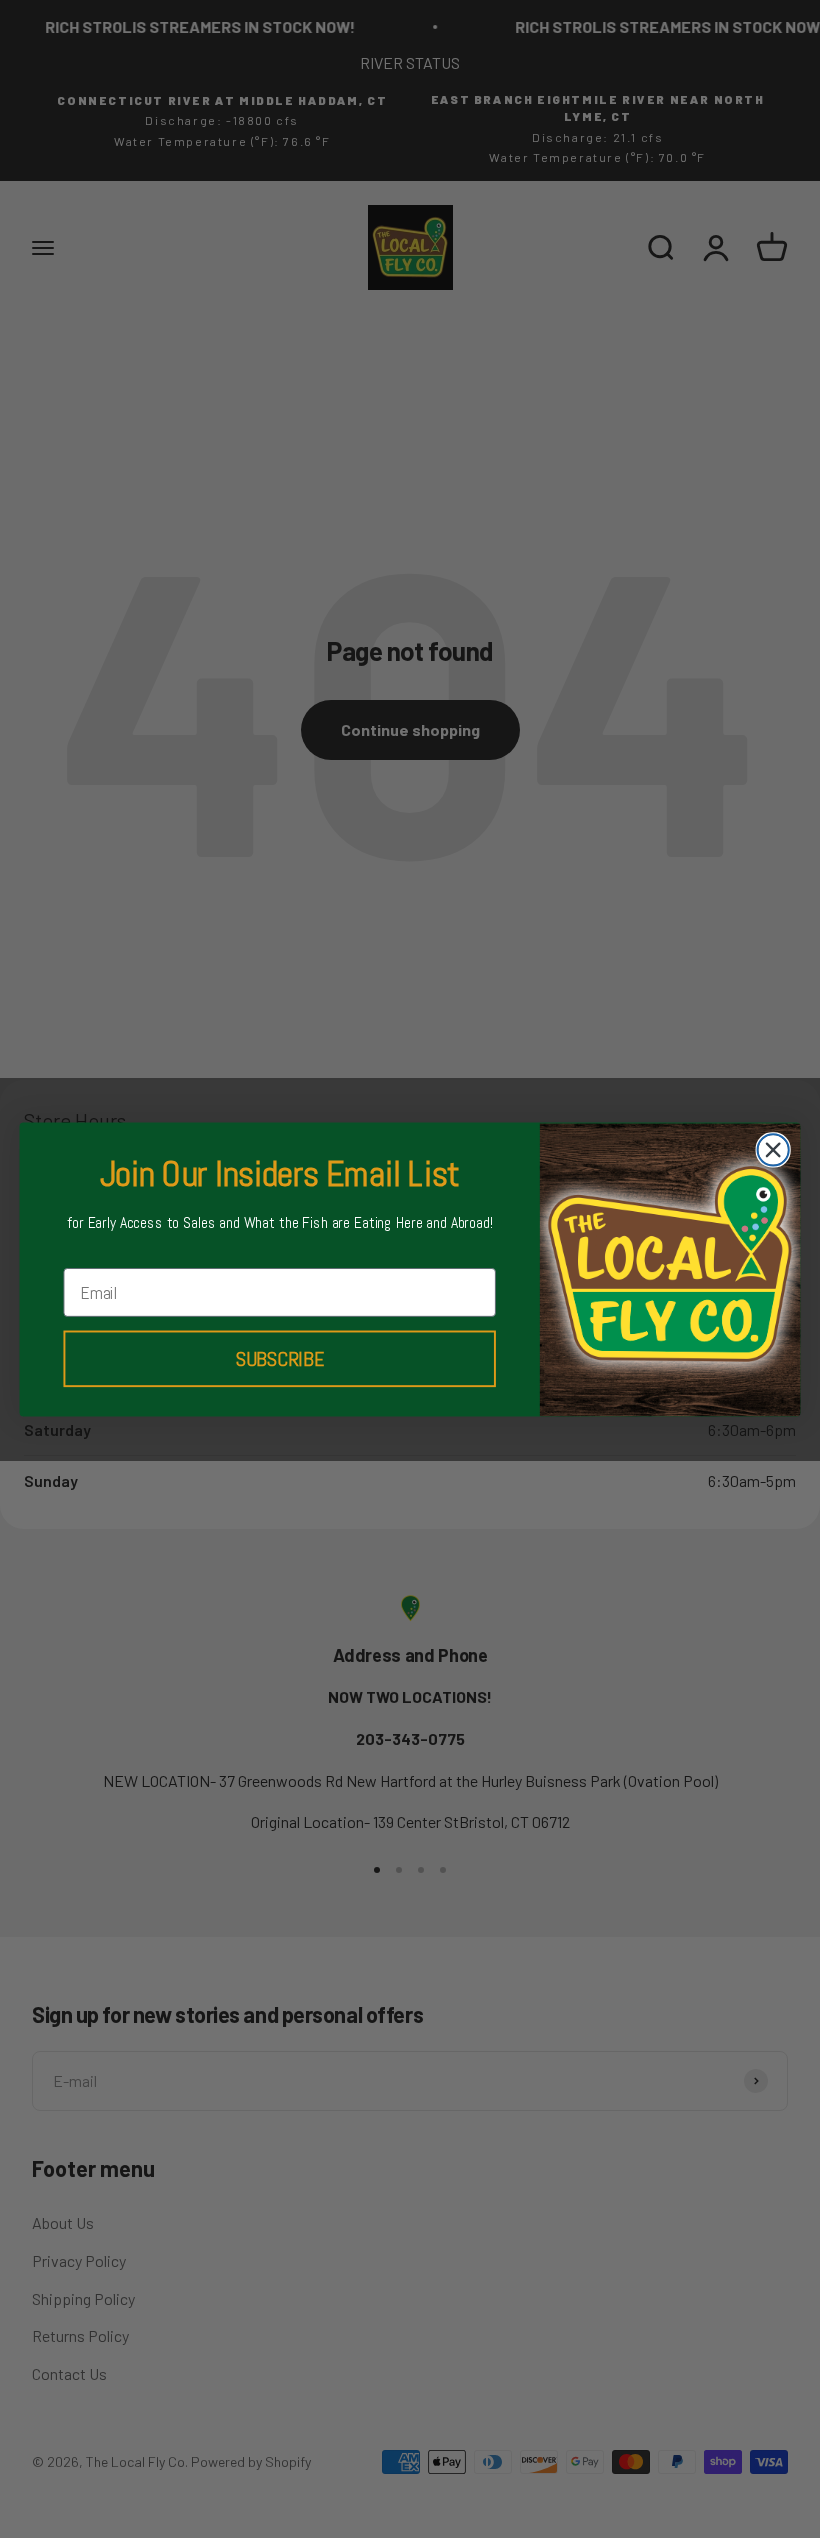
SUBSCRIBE (280, 1358)
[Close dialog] (773, 1149)
